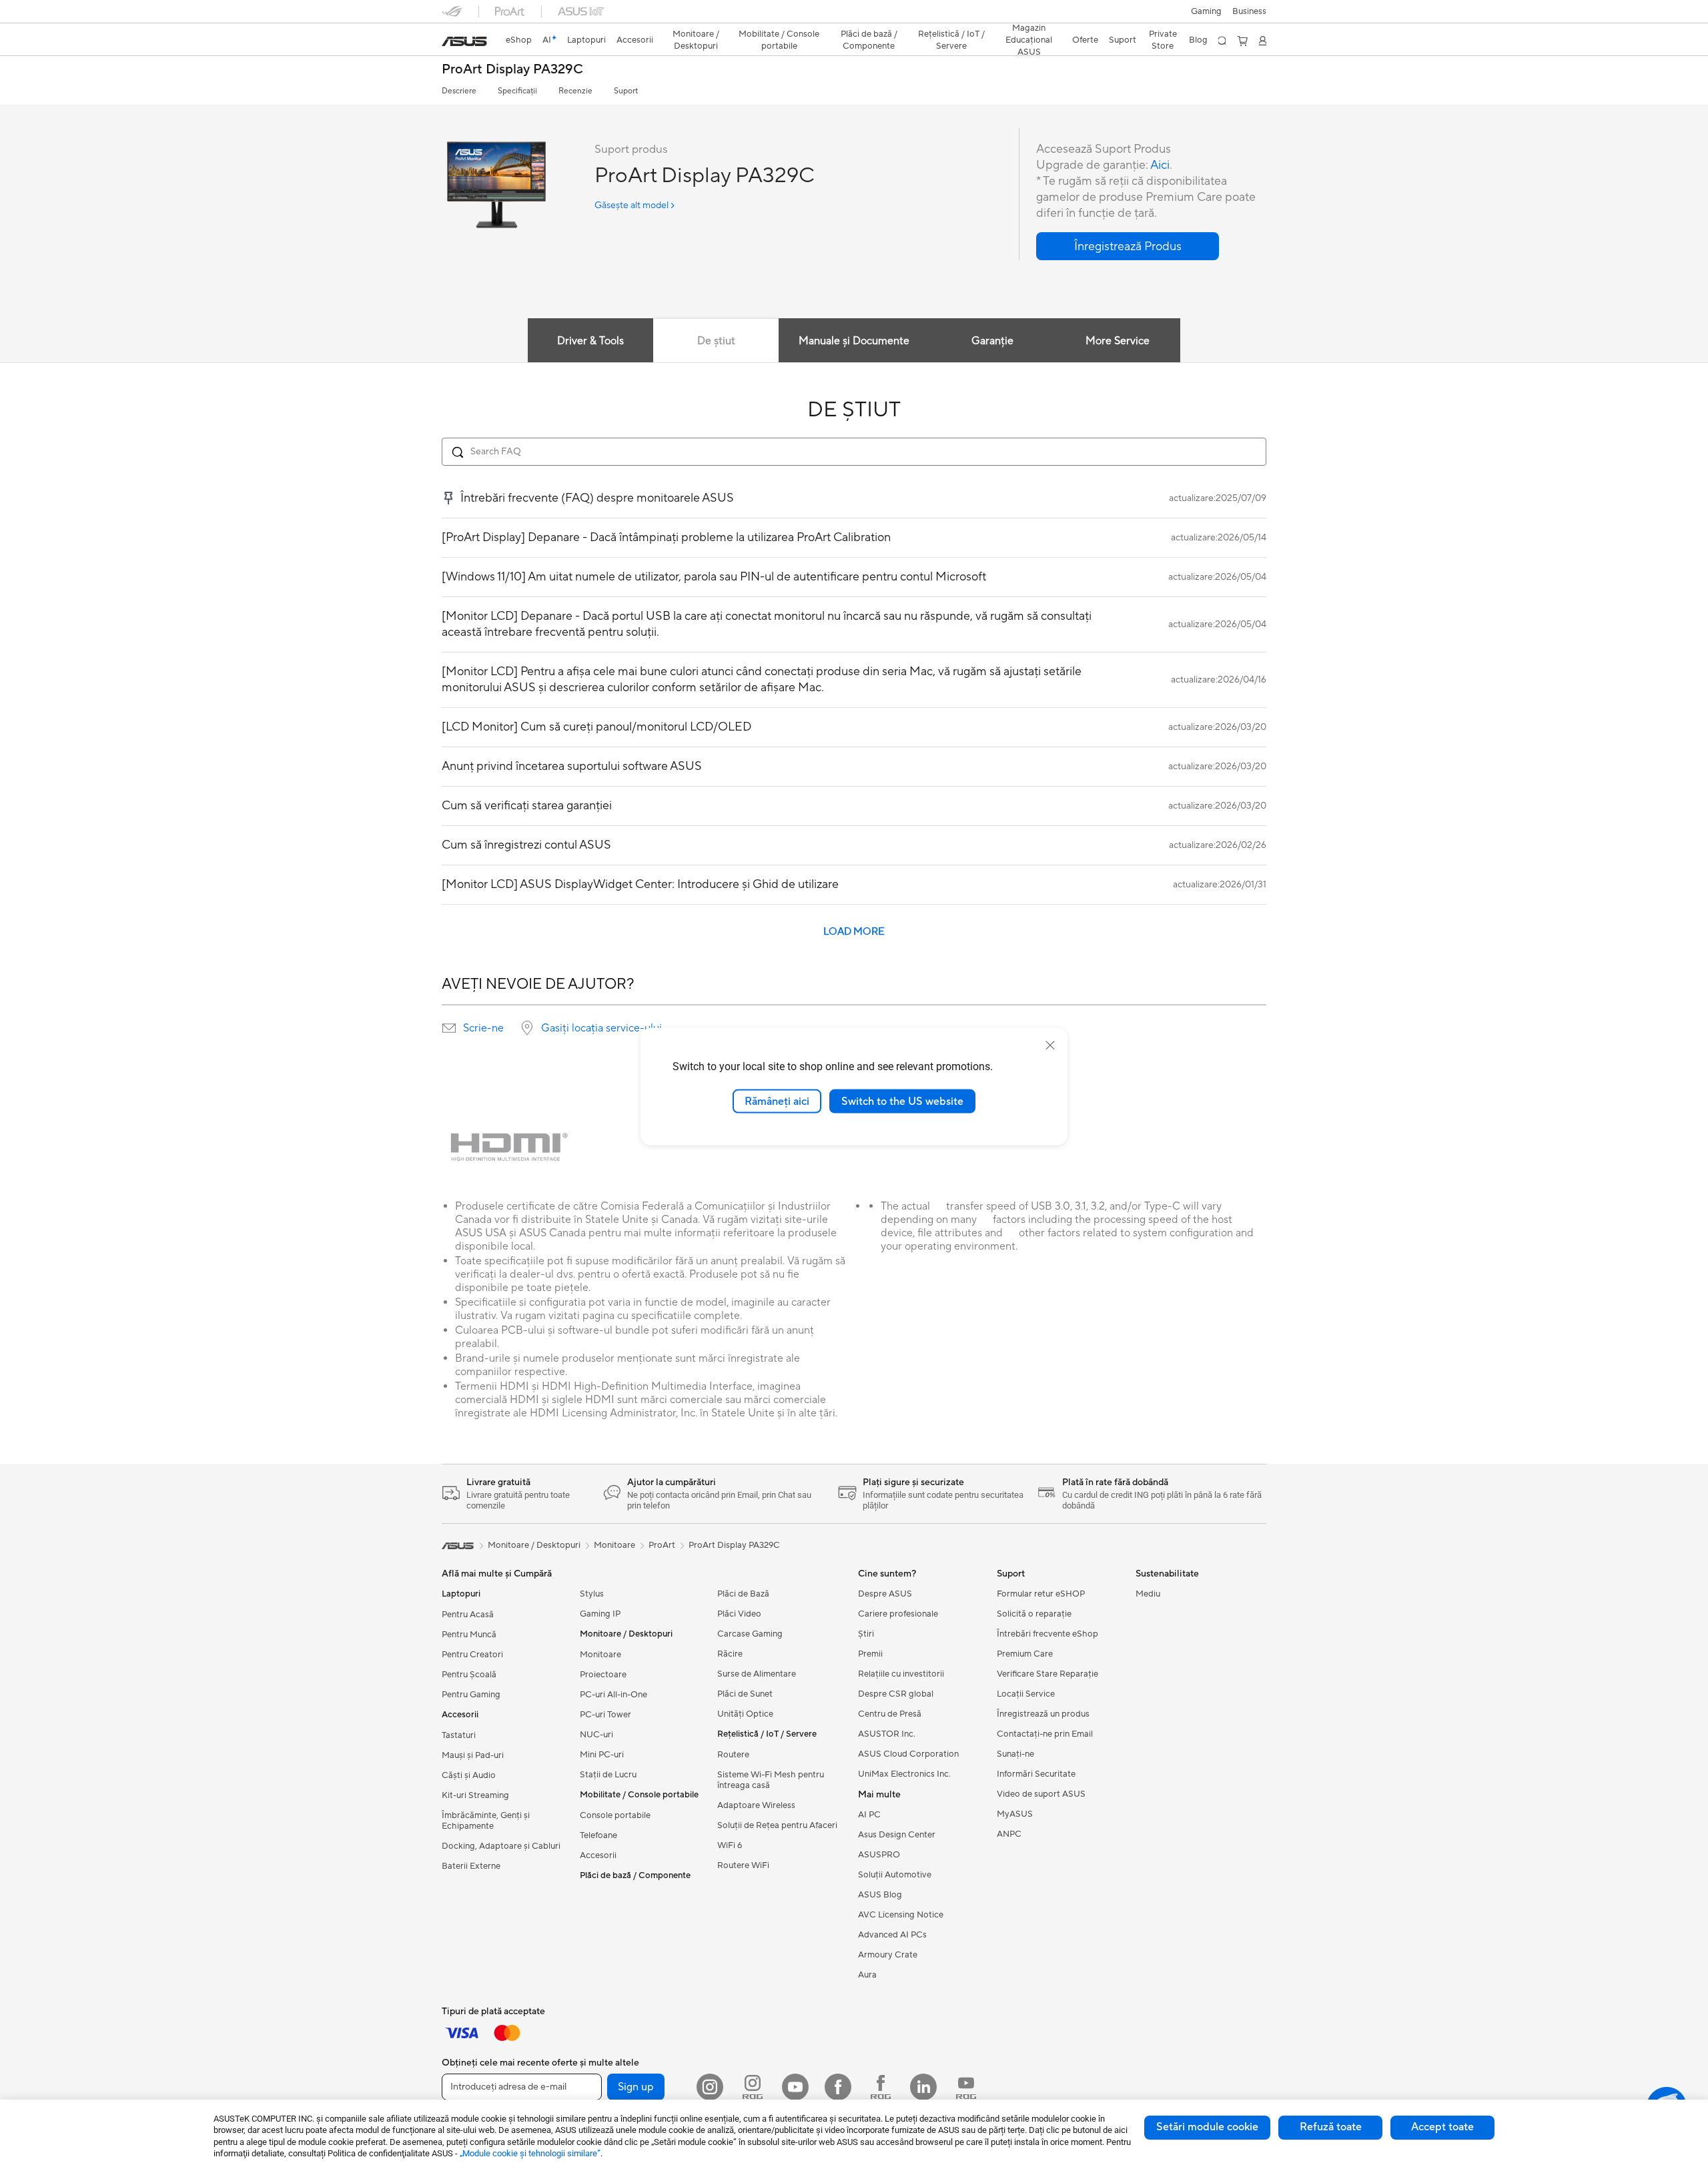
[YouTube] (795, 2087)
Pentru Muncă (469, 1635)
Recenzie (575, 91)
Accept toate (1442, 2127)
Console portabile (615, 1815)
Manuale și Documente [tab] (854, 341)
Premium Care (1025, 1654)
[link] (464, 41)
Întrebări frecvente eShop (1047, 1634)
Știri (866, 1634)
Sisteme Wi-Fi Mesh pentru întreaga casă (771, 1780)
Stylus (592, 1594)
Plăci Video (739, 1614)
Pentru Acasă (468, 1615)
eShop (519, 40)
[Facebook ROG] (881, 2087)
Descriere (459, 91)
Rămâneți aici (777, 1101)
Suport (626, 91)
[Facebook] (838, 2087)
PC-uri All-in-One (613, 1695)
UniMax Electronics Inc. (904, 1774)
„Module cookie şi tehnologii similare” (530, 2153)
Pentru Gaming (471, 1695)
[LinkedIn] (923, 2087)
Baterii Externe (471, 1866)
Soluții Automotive (895, 1875)
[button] (1206, 11)
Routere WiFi (743, 1865)
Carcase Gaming (750, 1634)
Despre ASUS (885, 1594)
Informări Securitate (1036, 1774)
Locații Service (1026, 1694)
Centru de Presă (890, 1714)
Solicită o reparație (1034, 1614)
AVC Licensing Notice (901, 1915)
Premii (870, 1654)
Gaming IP (600, 1614)
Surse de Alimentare (757, 1674)
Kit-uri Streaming (475, 1795)
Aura (867, 1975)
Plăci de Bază (743, 1594)
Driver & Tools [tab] (590, 341)
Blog (1198, 40)
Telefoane (598, 1835)
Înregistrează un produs (1043, 1714)
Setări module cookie (1207, 2127)
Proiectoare (603, 1675)
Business (1249, 11)
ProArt (662, 1545)
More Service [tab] (1118, 341)
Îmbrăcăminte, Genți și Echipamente (486, 1821)
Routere (733, 1755)
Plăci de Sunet (745, 1694)
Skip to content (450, 41)
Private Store (1163, 40)
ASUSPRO (879, 1855)
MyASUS (1015, 1814)
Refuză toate (1331, 2127)
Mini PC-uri (602, 1755)
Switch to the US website (902, 1101)
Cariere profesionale (898, 1614)
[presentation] (449, 1028)
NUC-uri (596, 1735)
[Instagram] (710, 2087)
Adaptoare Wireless (756, 1805)
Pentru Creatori (472, 1655)
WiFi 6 (730, 1845)
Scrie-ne (483, 1028)
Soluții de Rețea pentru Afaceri (777, 1825)
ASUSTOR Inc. (887, 1734)
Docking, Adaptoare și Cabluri (501, 1846)
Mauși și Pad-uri (473, 1755)
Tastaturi (459, 1735)
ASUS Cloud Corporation (908, 1754)
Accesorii (598, 1855)
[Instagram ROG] (753, 2087)
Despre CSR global (896, 1694)
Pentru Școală (469, 1675)
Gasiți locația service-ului (601, 1028)
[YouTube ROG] (966, 2087)
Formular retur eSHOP (1041, 1594)
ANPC (1009, 1834)
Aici (1160, 165)
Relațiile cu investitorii (901, 1674)
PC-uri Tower (605, 1715)
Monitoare (600, 1655)
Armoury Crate (888, 1955)
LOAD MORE (854, 932)
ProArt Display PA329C (512, 70)
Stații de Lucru (608, 1775)
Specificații (517, 91)
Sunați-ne (1015, 1754)
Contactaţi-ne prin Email (1045, 1734)
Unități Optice (745, 1714)
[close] (1050, 1045)
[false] (1128, 246)
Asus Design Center (897, 1835)
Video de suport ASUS (1041, 1794)
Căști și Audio (469, 1775)
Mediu (1148, 1594)
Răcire (730, 1654)
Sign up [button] (636, 2087)
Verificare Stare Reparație (1047, 1674)
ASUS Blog (880, 1895)
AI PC (869, 1815)
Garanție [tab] (992, 341)
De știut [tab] (716, 341)
